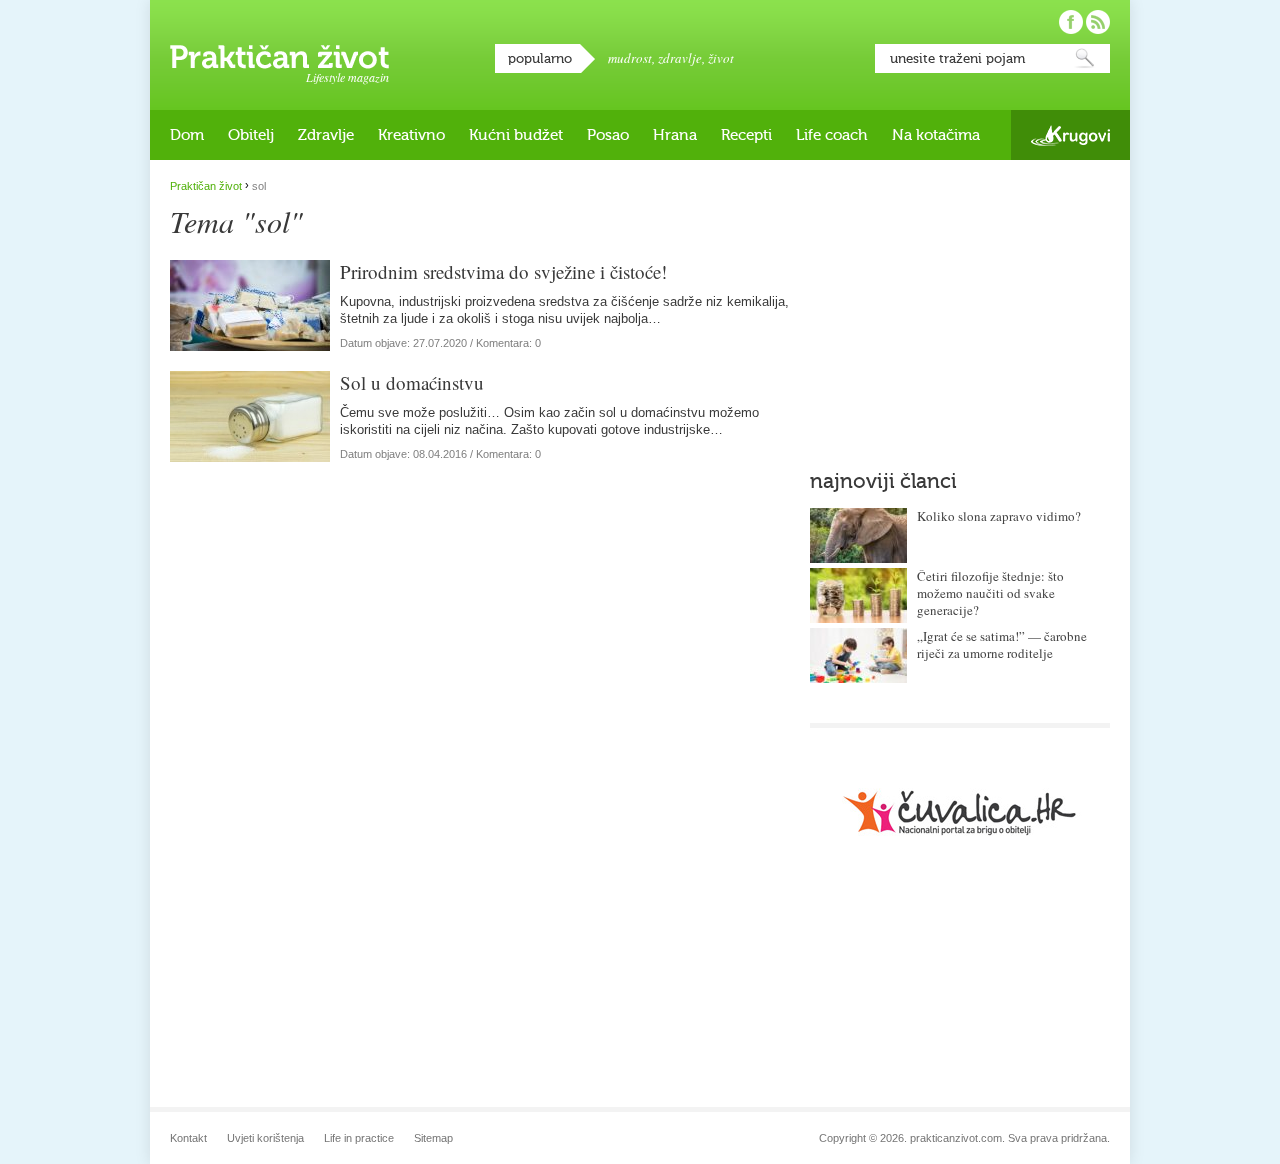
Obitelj (251, 135)
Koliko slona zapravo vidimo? (999, 516)
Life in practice (359, 1138)
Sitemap (433, 1138)
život (721, 58)
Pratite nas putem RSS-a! (1098, 22)
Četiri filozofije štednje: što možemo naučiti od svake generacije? (990, 593)
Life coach (832, 135)
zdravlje (680, 58)
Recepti (746, 135)
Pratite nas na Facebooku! (1071, 22)
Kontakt (188, 1138)
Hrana (675, 135)
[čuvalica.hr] (960, 812)
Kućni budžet (516, 135)
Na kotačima (936, 135)
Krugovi (1070, 135)
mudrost (630, 58)
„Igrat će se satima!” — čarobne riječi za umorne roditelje (1002, 644)
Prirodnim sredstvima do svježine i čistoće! (503, 271)
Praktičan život (279, 57)
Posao (608, 135)
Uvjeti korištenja (265, 1138)
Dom (187, 135)
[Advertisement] (960, 305)
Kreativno (411, 135)
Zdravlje (326, 135)
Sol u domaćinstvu (412, 382)
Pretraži (1085, 58)
